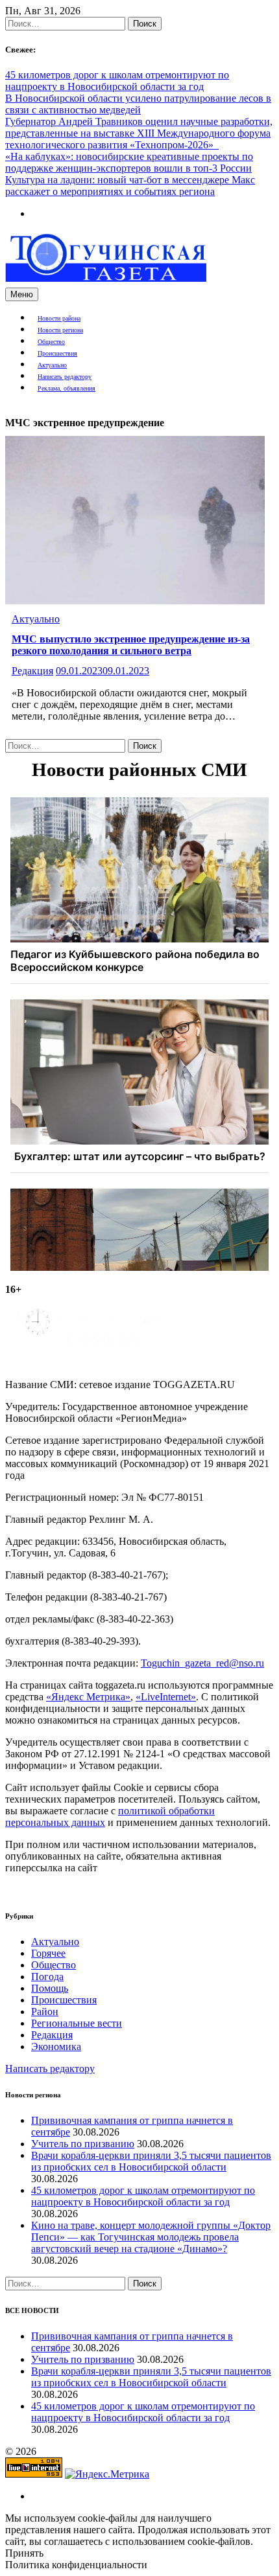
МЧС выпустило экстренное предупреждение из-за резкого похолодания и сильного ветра (131, 645)
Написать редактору (65, 377)
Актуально (52, 365)
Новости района (59, 318)
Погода (47, 1977)
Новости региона (60, 330)
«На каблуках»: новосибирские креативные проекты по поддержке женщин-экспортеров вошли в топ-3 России (129, 162)
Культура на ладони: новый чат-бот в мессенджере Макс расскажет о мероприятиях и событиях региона (130, 186)
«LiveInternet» (166, 1697)
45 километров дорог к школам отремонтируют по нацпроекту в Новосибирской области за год (117, 81)
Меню (22, 294)
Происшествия (57, 353)
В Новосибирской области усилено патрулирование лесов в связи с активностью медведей (138, 104)
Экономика (56, 2046)
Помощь (50, 1988)
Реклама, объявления (67, 388)
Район (45, 2012)
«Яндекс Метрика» (88, 1697)
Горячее (48, 1953)
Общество (51, 342)
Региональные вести (77, 2023)
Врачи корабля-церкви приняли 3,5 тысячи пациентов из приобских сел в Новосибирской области (151, 2161)
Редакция (32, 671)
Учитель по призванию (83, 2144)
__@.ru (202, 1663)
